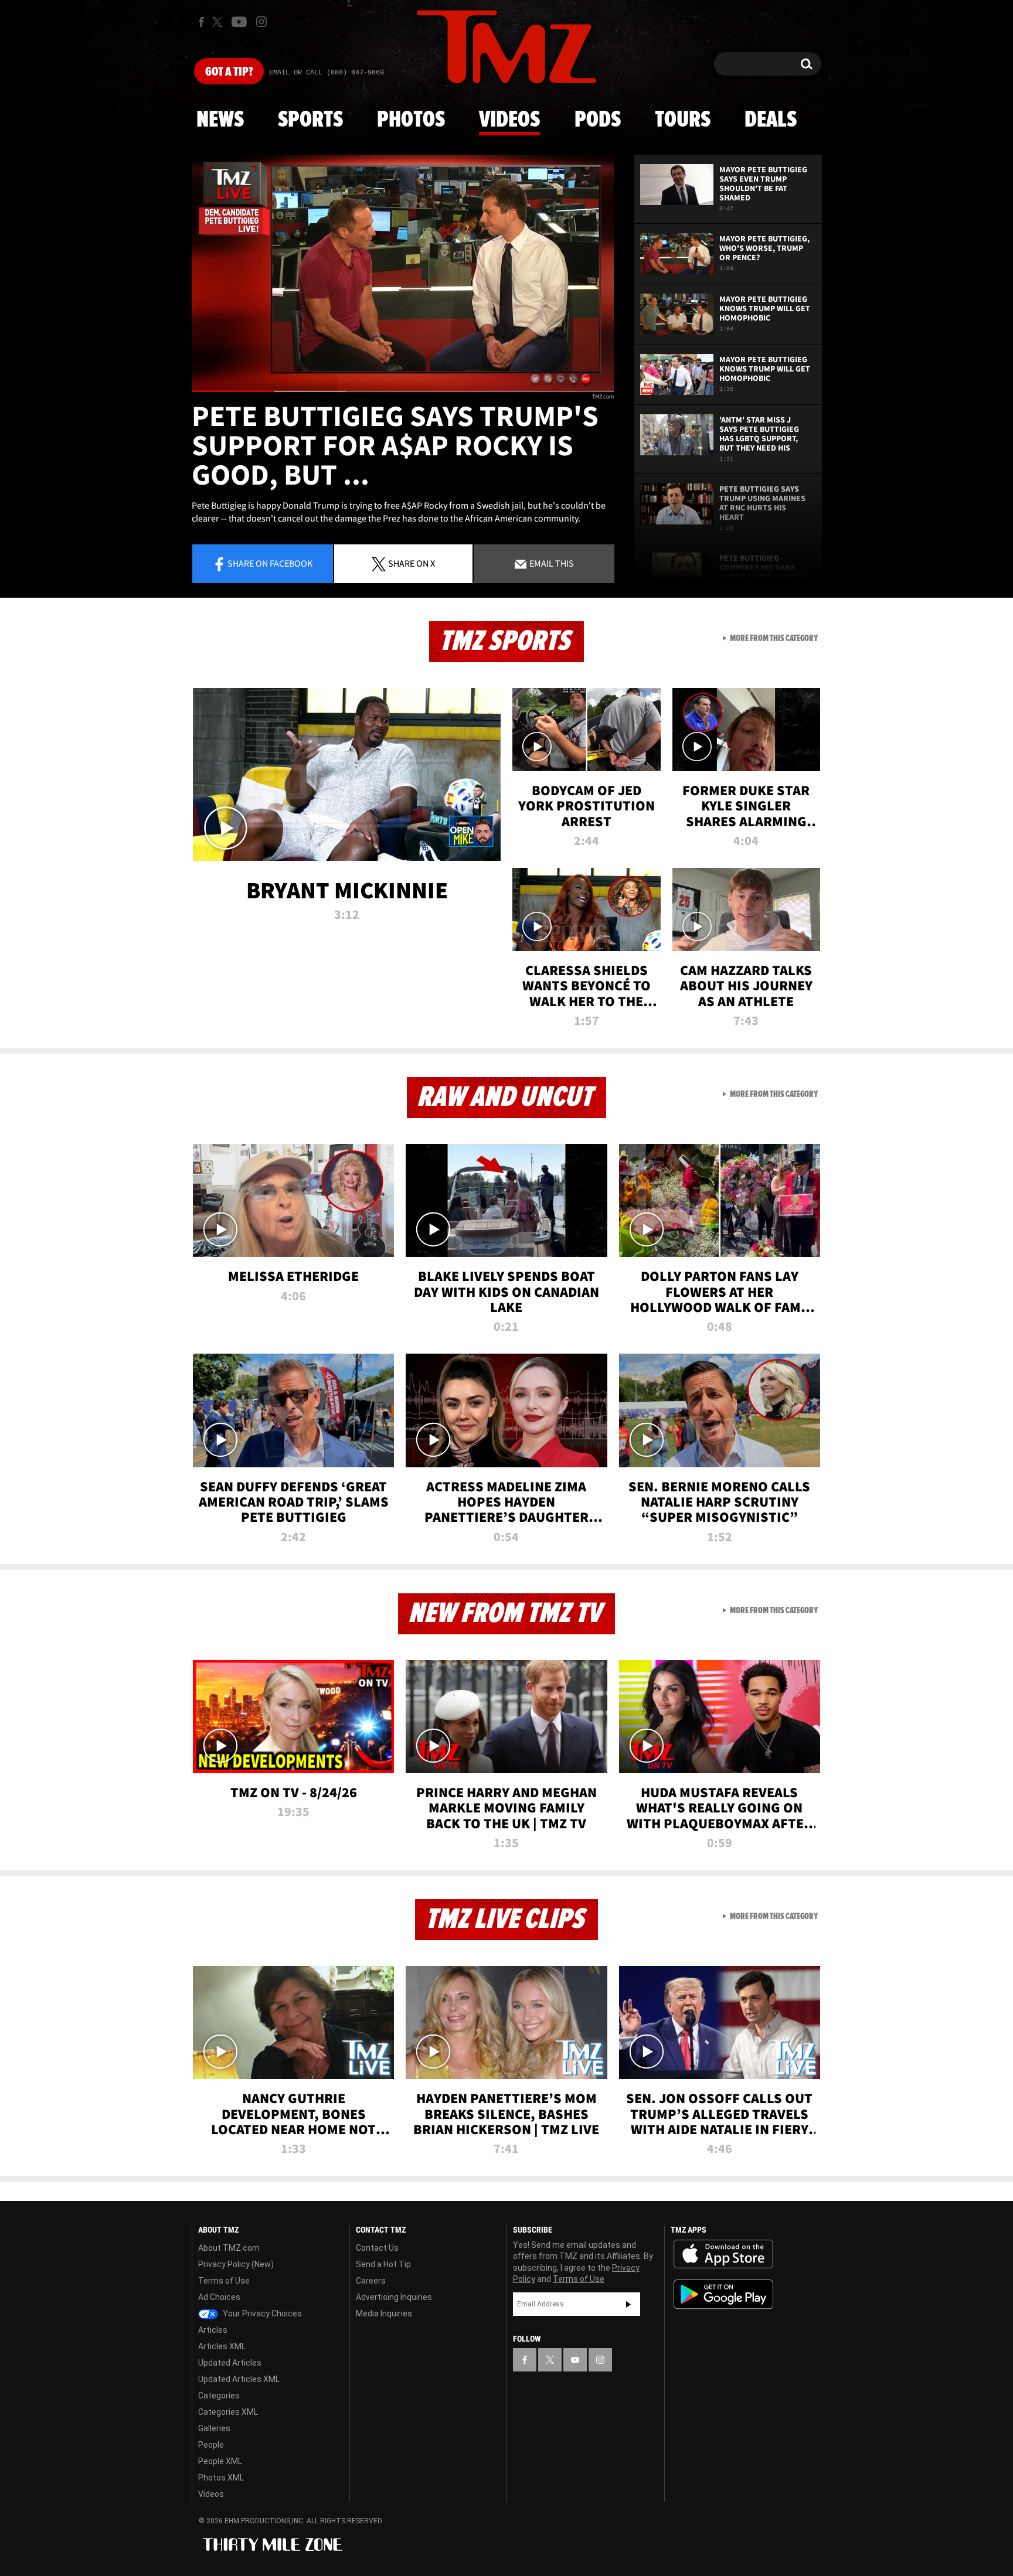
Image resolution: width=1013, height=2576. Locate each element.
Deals (771, 120)
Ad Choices (219, 2297)
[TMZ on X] (219, 22)
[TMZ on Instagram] (261, 22)
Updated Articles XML (239, 2379)
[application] (403, 273)
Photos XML (221, 2478)
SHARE (412, 563)
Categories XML (228, 2412)
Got (229, 72)
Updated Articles (230, 2363)
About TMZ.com (229, 2248)
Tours (683, 120)
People (211, 2445)
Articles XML (222, 2346)
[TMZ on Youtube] (239, 22)
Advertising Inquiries (394, 2297)
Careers (371, 2281)
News (220, 120)
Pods (598, 120)
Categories (219, 2396)
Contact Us (377, 2248)
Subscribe (628, 2304)
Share (270, 563)
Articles (213, 2330)
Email (551, 563)
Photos (411, 120)
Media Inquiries (384, 2313)
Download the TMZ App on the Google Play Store (723, 2294)
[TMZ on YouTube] (575, 2360)
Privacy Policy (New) (236, 2264)
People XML (220, 2461)
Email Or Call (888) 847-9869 (327, 73)
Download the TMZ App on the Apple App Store (723, 2254)
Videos (509, 120)
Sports (310, 120)
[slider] (403, 391)
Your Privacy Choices (261, 2313)
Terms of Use (224, 2281)
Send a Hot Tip (383, 2264)
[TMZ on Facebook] (201, 22)
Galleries (214, 2428)
